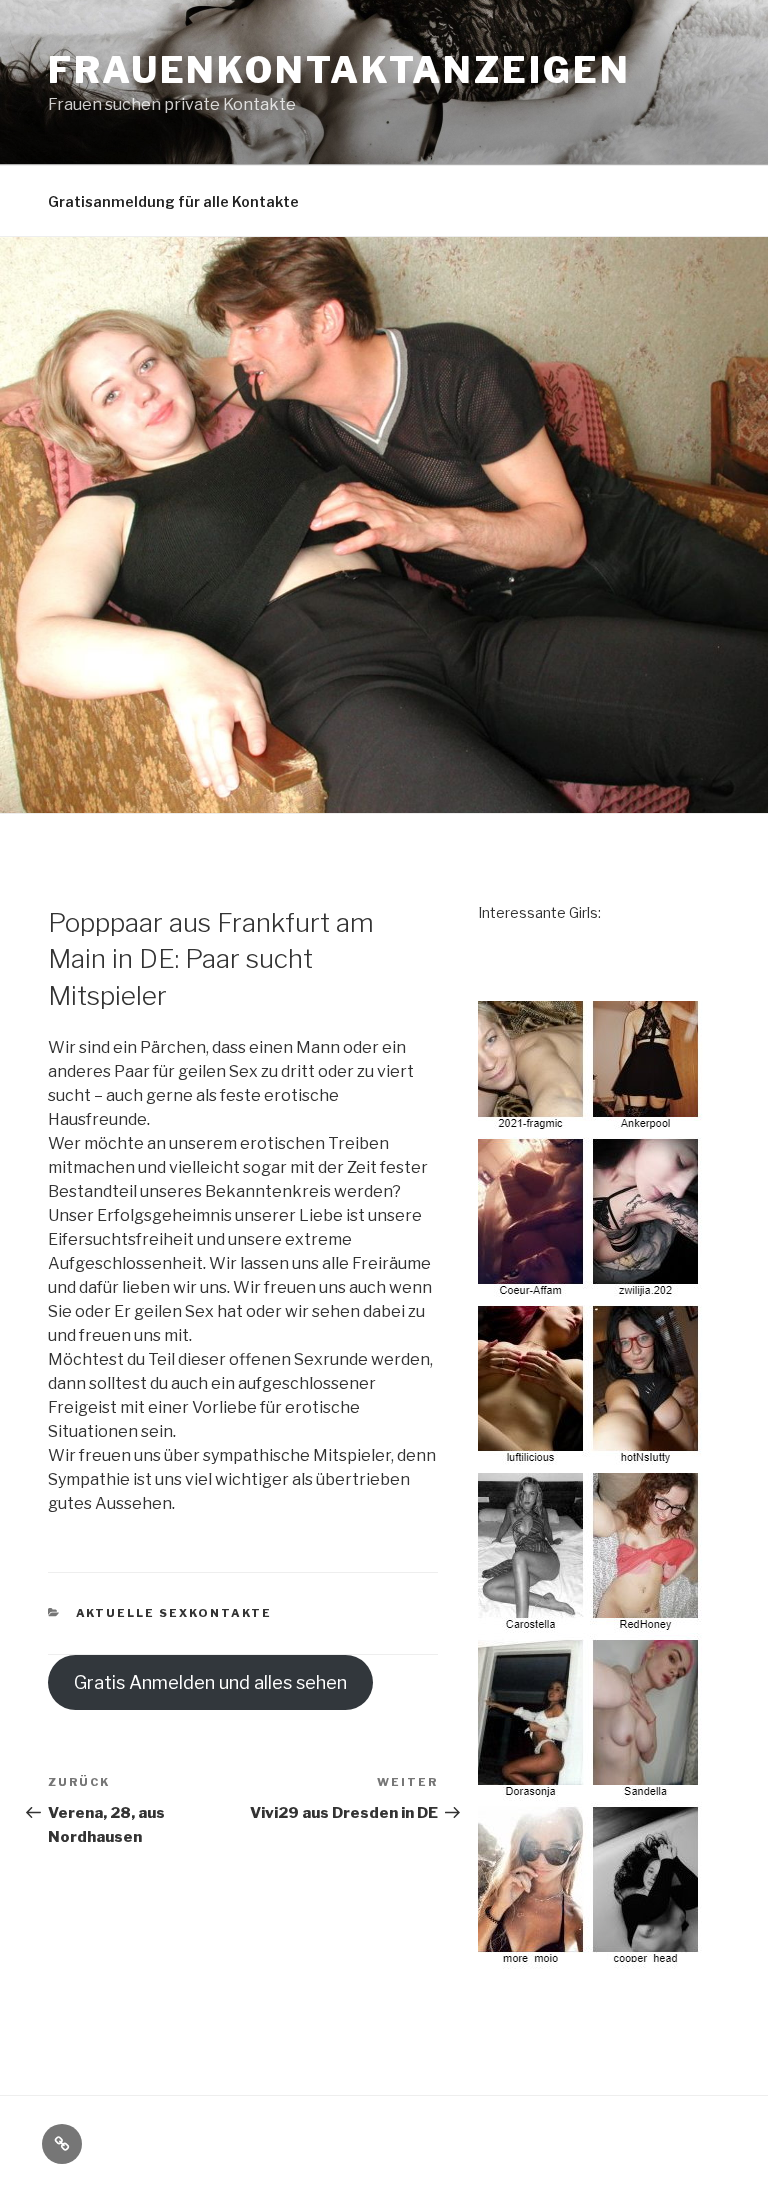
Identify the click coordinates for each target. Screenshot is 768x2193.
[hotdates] (591, 1957)
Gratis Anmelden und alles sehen (210, 1682)
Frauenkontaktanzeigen (339, 70)
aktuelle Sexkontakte (174, 1613)
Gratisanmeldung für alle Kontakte (173, 201)
